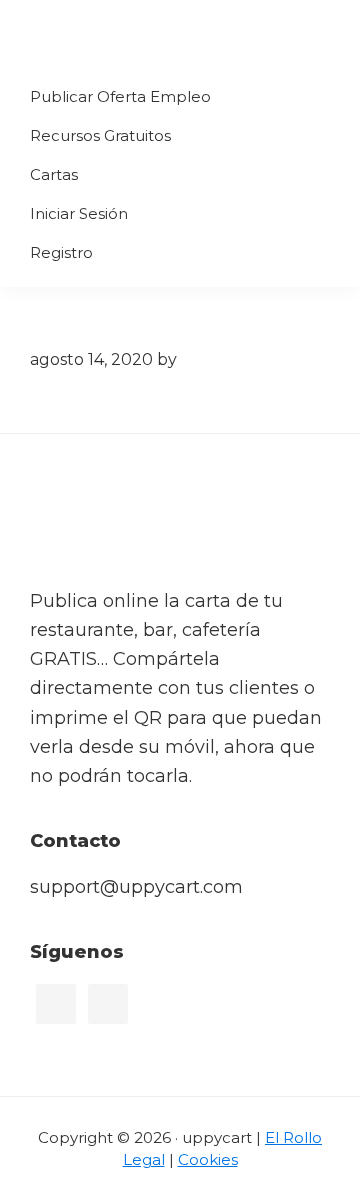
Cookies (208, 1159)
